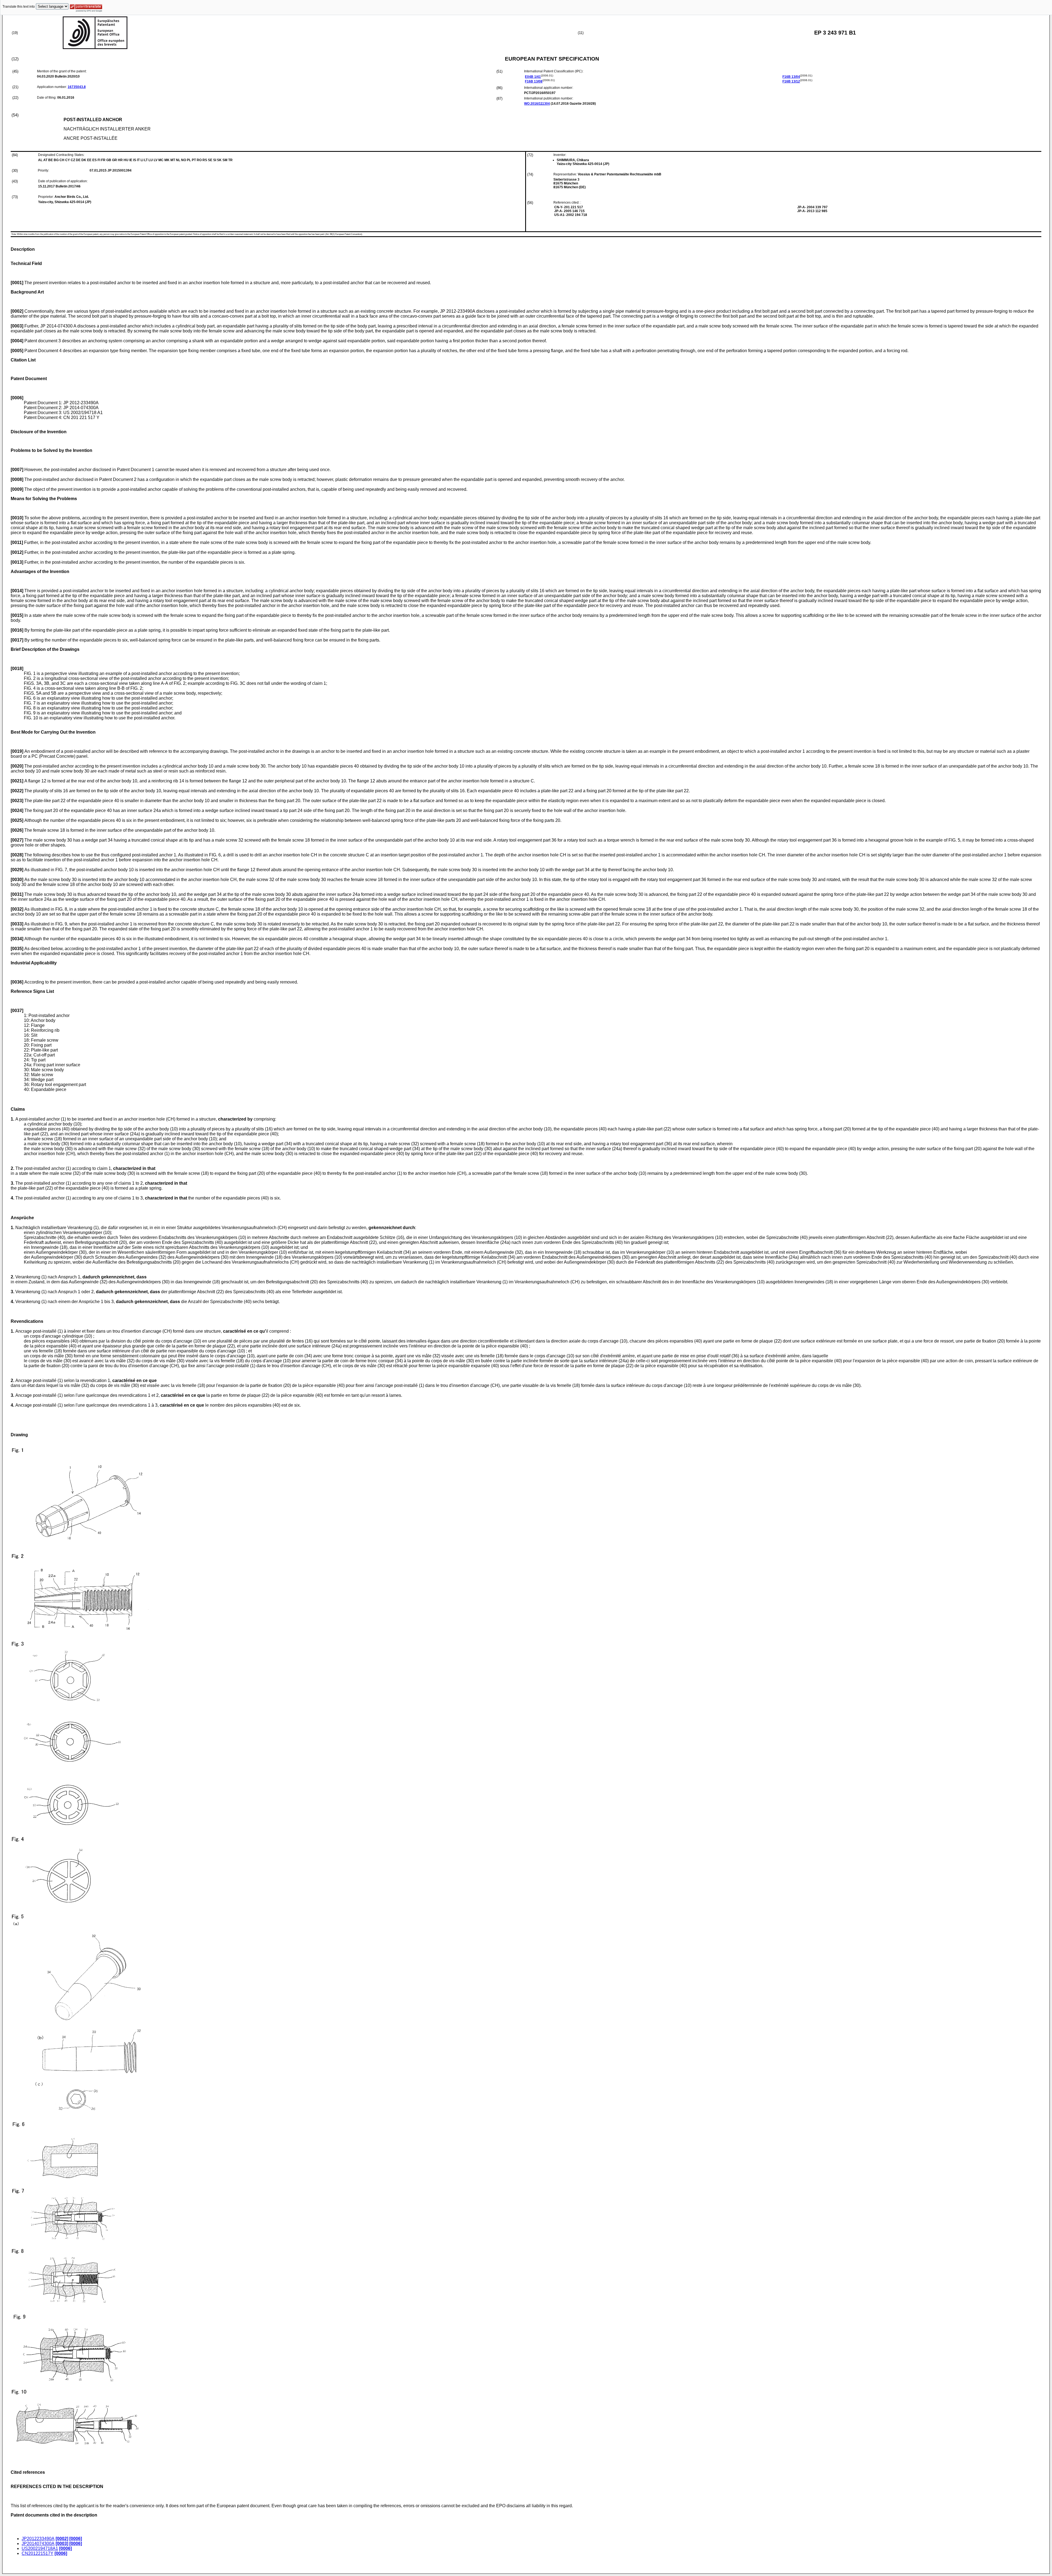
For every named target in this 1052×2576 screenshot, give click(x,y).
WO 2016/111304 (537, 104)
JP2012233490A (38, 2539)
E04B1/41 (533, 77)
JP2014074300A (38, 2544)
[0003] (62, 2544)
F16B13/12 (791, 81)
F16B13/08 (534, 81)
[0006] (76, 2539)
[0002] (62, 2539)
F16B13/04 (791, 77)
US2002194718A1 (40, 2548)
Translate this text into (19, 7)
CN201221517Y (38, 2553)
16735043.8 (77, 87)
